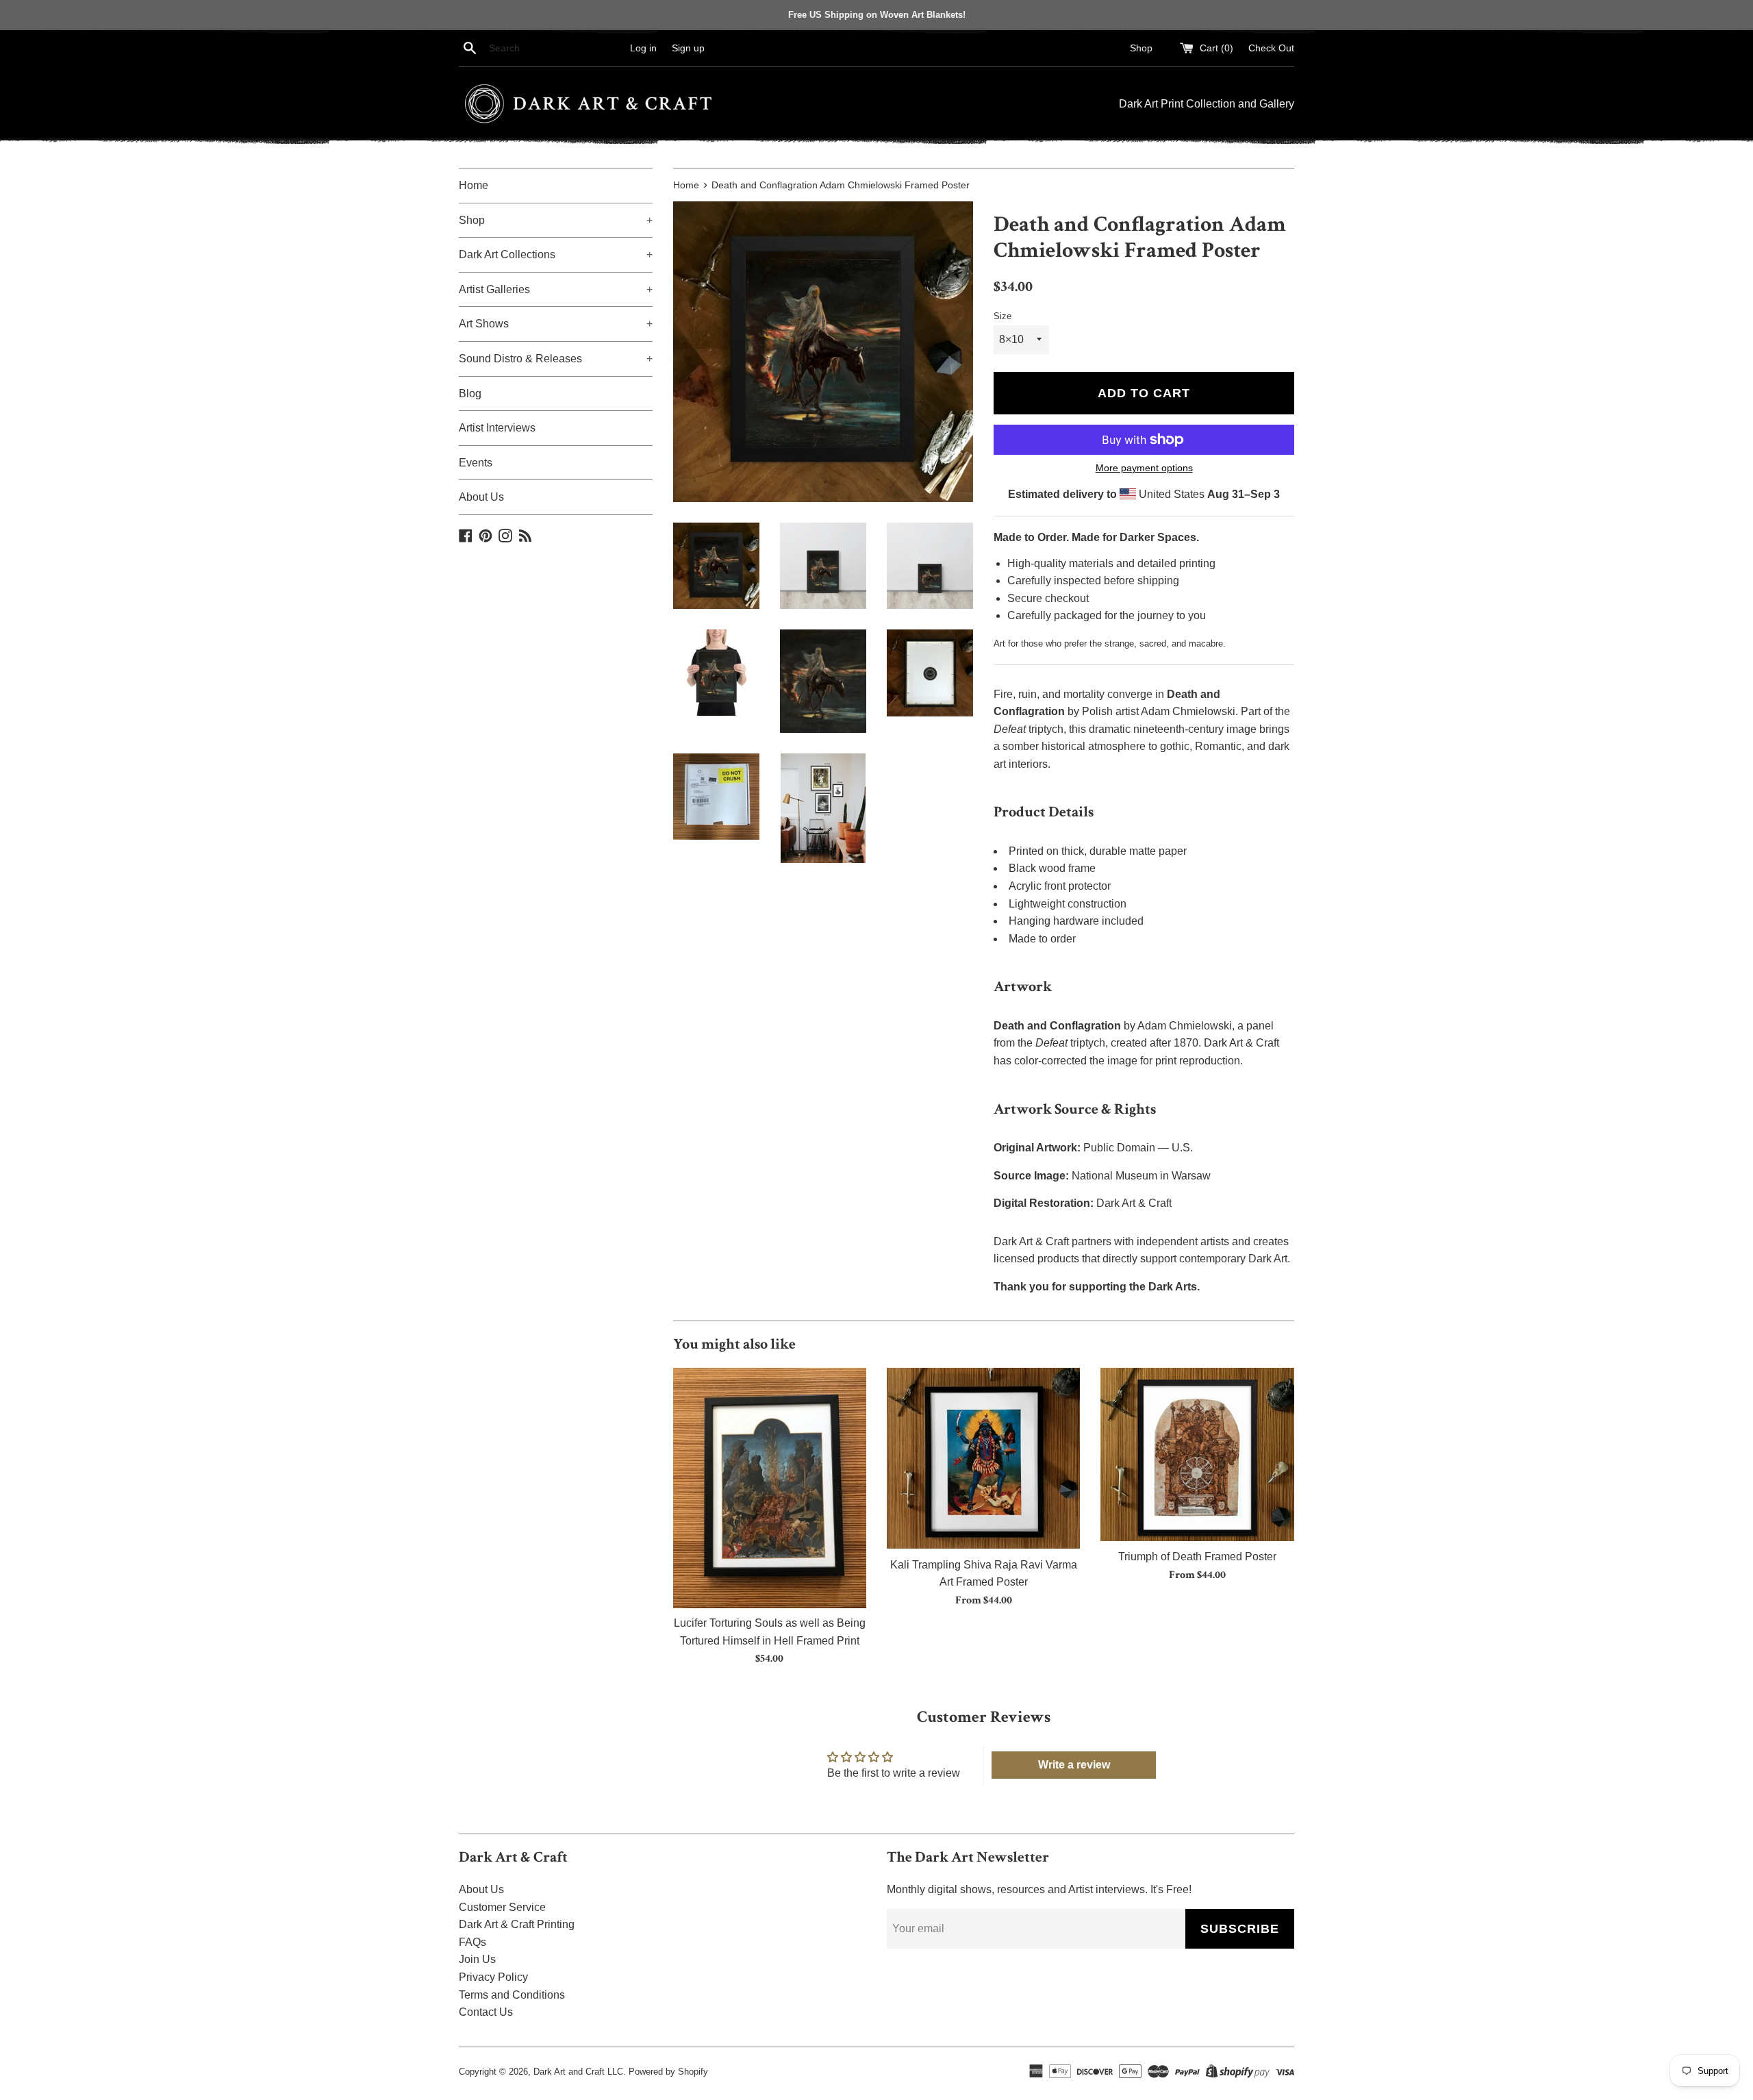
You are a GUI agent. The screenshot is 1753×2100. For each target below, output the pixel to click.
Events (476, 463)
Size (1002, 316)
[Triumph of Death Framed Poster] (1197, 1455)
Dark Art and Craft (569, 2072)
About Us (481, 497)
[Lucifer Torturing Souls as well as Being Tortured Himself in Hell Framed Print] (770, 1488)
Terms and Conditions (512, 1995)
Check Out (1271, 48)
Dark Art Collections (556, 254)
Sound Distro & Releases (556, 359)
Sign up (688, 48)
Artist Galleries (556, 289)
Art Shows (556, 324)
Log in (643, 48)
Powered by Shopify (668, 2072)
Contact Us (486, 2012)
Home (474, 185)
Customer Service (502, 1907)
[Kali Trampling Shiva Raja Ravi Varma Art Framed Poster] (983, 1459)
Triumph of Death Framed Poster (1197, 1557)
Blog (470, 393)
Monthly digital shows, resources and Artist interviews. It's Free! (1039, 1889)
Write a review (1074, 1765)
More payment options (1144, 468)
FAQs (472, 1942)
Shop (1141, 48)
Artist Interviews (497, 428)
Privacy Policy (493, 1977)
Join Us (477, 1959)
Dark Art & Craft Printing (517, 1924)
